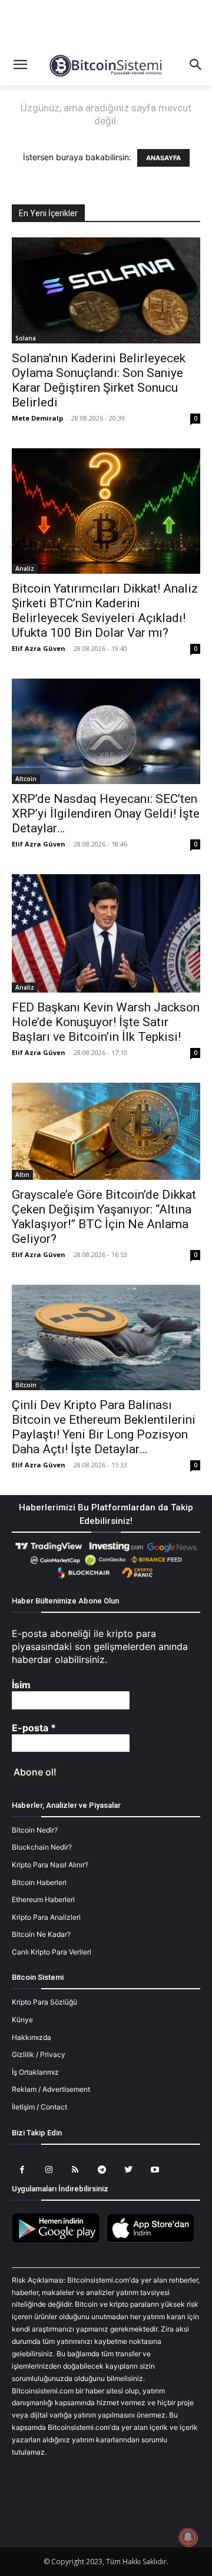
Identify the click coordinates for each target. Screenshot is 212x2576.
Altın (22, 1175)
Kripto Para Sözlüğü (44, 2002)
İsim (21, 1685)
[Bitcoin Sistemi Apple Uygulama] (153, 2241)
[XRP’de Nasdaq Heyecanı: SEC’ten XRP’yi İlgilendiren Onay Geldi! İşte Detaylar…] (106, 731)
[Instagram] (49, 2170)
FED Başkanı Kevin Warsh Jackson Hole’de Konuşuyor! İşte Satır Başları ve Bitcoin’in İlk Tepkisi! (106, 1022)
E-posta (34, 1728)
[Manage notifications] (188, 2537)
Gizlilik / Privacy (39, 2054)
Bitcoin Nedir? (35, 1830)
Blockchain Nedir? (42, 1847)
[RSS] (75, 2170)
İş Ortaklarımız (35, 2072)
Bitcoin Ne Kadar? (41, 1934)
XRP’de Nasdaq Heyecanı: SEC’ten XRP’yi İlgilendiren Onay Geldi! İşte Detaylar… (106, 814)
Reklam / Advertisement (51, 2089)
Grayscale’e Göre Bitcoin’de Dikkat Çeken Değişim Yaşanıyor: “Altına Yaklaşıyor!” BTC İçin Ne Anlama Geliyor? (104, 1217)
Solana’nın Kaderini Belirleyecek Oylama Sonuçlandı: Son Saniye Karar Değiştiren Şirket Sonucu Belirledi (99, 380)
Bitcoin (26, 1385)
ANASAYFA (163, 158)
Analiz (25, 568)
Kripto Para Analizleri (46, 1917)
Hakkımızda (32, 2037)
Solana (26, 338)
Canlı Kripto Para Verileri (52, 1952)
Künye (22, 2020)
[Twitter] (128, 2170)
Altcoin (26, 779)
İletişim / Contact (39, 2107)
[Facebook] (22, 2170)
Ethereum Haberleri (43, 1899)
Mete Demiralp (37, 418)
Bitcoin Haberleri (39, 1882)
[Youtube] (155, 2170)
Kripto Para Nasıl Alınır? (50, 1865)
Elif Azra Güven (39, 648)
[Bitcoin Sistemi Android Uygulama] (59, 2241)
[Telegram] (102, 2170)
